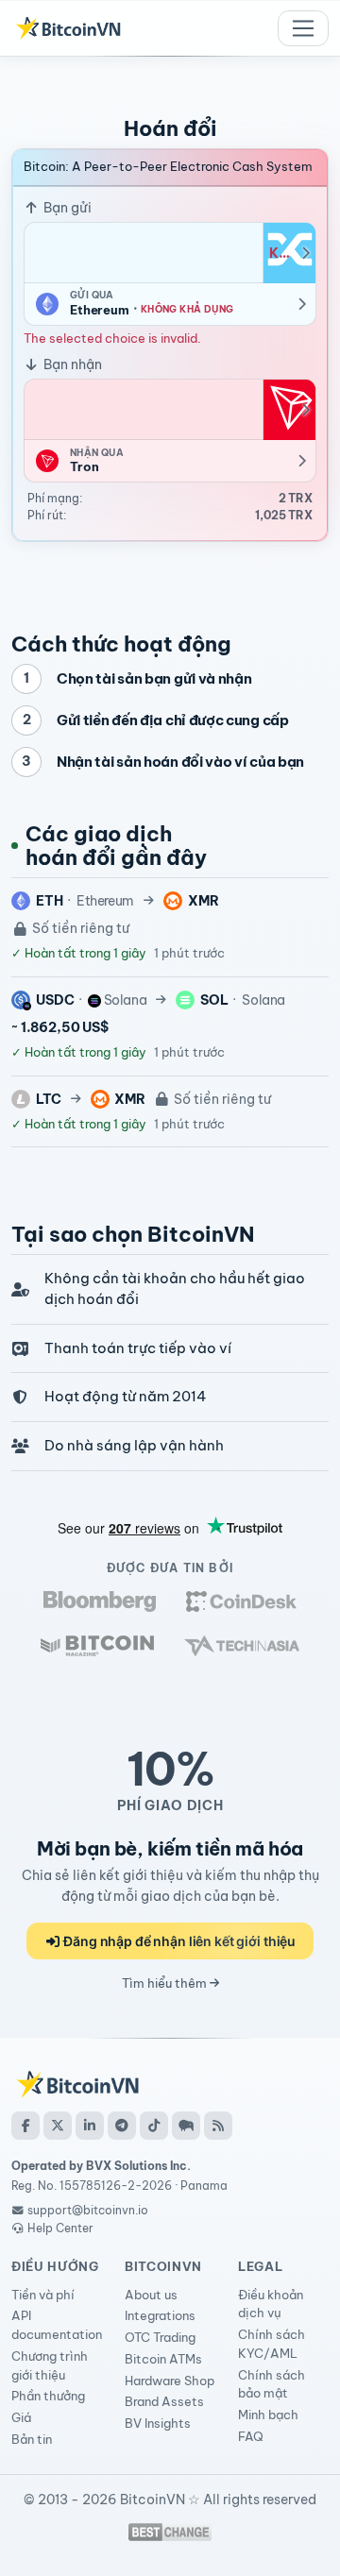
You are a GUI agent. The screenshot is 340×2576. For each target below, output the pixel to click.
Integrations (160, 2315)
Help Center (59, 2228)
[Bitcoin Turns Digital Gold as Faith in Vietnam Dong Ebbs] (100, 1601)
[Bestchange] (170, 2532)
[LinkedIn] (90, 2126)
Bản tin (32, 2439)
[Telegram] (122, 2126)
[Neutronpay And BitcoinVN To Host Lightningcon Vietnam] (97, 1645)
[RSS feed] (218, 2126)
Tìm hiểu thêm (166, 1983)
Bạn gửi (66, 208)
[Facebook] (25, 2126)
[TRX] (289, 410)
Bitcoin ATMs (163, 2359)
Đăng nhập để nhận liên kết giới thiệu (178, 1941)
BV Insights (158, 2423)
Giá (21, 2417)
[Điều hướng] (303, 28)
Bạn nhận (71, 364)
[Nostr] (186, 2126)
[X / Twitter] (58, 2126)
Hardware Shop (170, 2381)
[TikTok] (154, 2126)
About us (151, 2295)
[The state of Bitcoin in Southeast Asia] (242, 1645)
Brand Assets (164, 2401)
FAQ (251, 2436)
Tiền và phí (43, 2295)
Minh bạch (268, 2415)
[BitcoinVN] (68, 28)
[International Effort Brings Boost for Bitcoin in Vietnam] (241, 1601)
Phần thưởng (48, 2396)
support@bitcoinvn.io (88, 2210)
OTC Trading (160, 2337)
